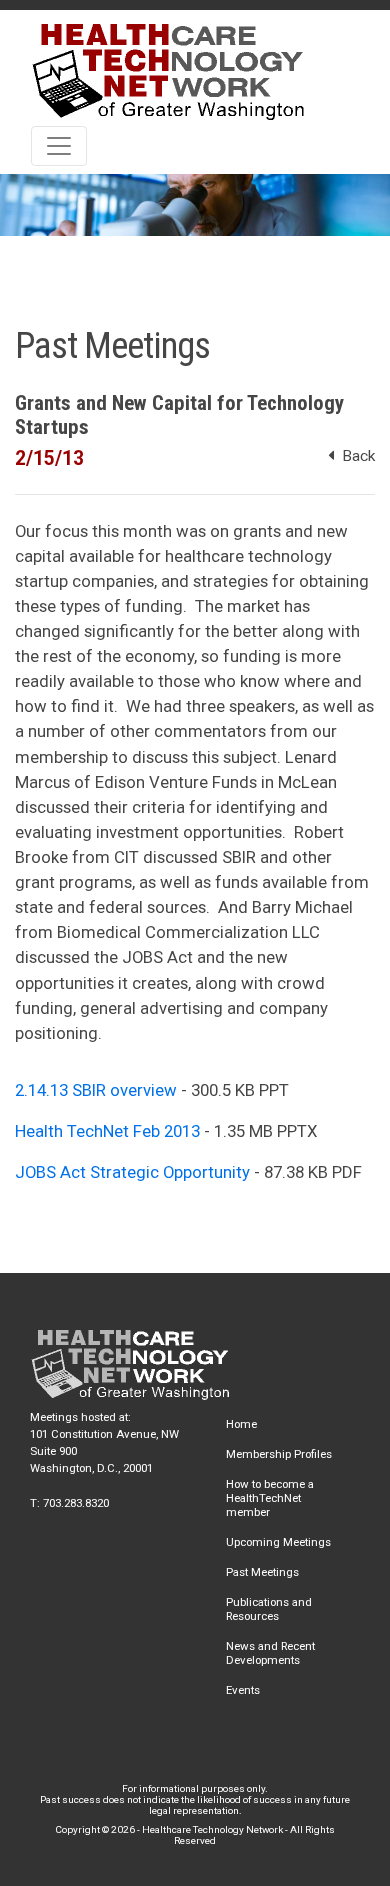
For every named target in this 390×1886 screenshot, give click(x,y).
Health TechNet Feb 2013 (107, 1131)
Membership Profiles (279, 1454)
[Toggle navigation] (59, 146)
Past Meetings (262, 1572)
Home (241, 1424)
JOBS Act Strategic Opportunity (132, 1172)
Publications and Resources (269, 1609)
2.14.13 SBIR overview (96, 1090)
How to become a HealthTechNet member (270, 1498)
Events (243, 1690)
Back (354, 456)
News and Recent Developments (270, 1653)
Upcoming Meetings (278, 1542)
